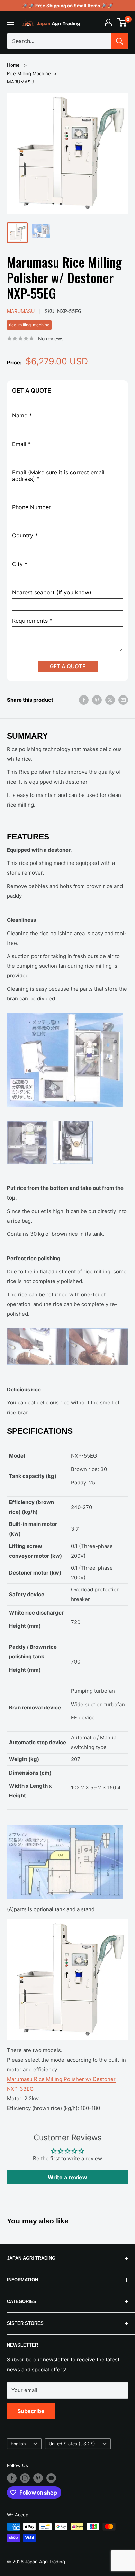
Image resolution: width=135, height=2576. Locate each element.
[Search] (119, 41)
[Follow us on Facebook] (12, 2478)
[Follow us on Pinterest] (38, 2478)
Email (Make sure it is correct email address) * (58, 476)
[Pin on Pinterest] (97, 700)
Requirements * (32, 621)
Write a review (67, 2177)
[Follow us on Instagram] (25, 2478)
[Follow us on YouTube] (51, 2478)
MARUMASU (20, 82)
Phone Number (31, 507)
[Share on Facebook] (84, 700)
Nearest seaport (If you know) (52, 593)
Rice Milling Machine (29, 73)
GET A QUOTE (68, 666)
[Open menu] (10, 22)
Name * (22, 416)
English (18, 2444)
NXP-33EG (20, 2089)
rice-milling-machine (29, 325)
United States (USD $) (72, 2444)
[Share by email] (123, 700)
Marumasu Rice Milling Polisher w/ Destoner (61, 2079)
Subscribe (31, 2411)
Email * (21, 444)
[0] (122, 22)
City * (20, 564)
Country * (25, 536)
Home (13, 65)
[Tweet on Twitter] (110, 700)
